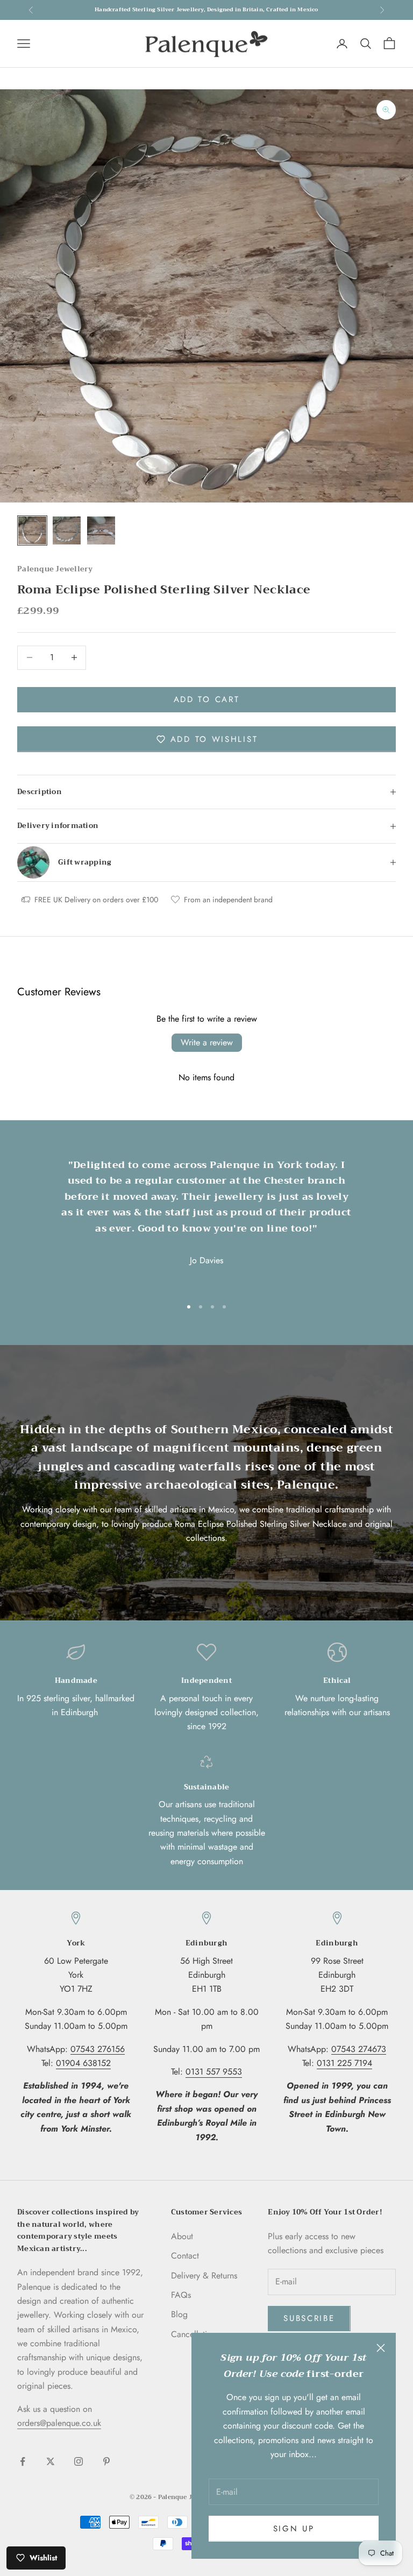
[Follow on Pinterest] (106, 2461)
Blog (179, 2314)
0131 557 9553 (214, 2072)
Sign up (294, 2529)
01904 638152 (83, 2063)
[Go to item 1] (32, 530)
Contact (185, 2256)
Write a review (207, 1042)
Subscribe (309, 2318)
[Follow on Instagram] (79, 2461)
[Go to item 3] (101, 530)
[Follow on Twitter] (51, 2461)
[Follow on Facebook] (23, 2461)
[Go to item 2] (67, 530)
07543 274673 (359, 2049)
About (182, 2236)
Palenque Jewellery (55, 569)
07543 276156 (98, 2049)
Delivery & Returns (204, 2276)
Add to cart (207, 699)
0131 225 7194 (344, 2063)
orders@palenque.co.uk (59, 2423)
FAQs (181, 2295)
